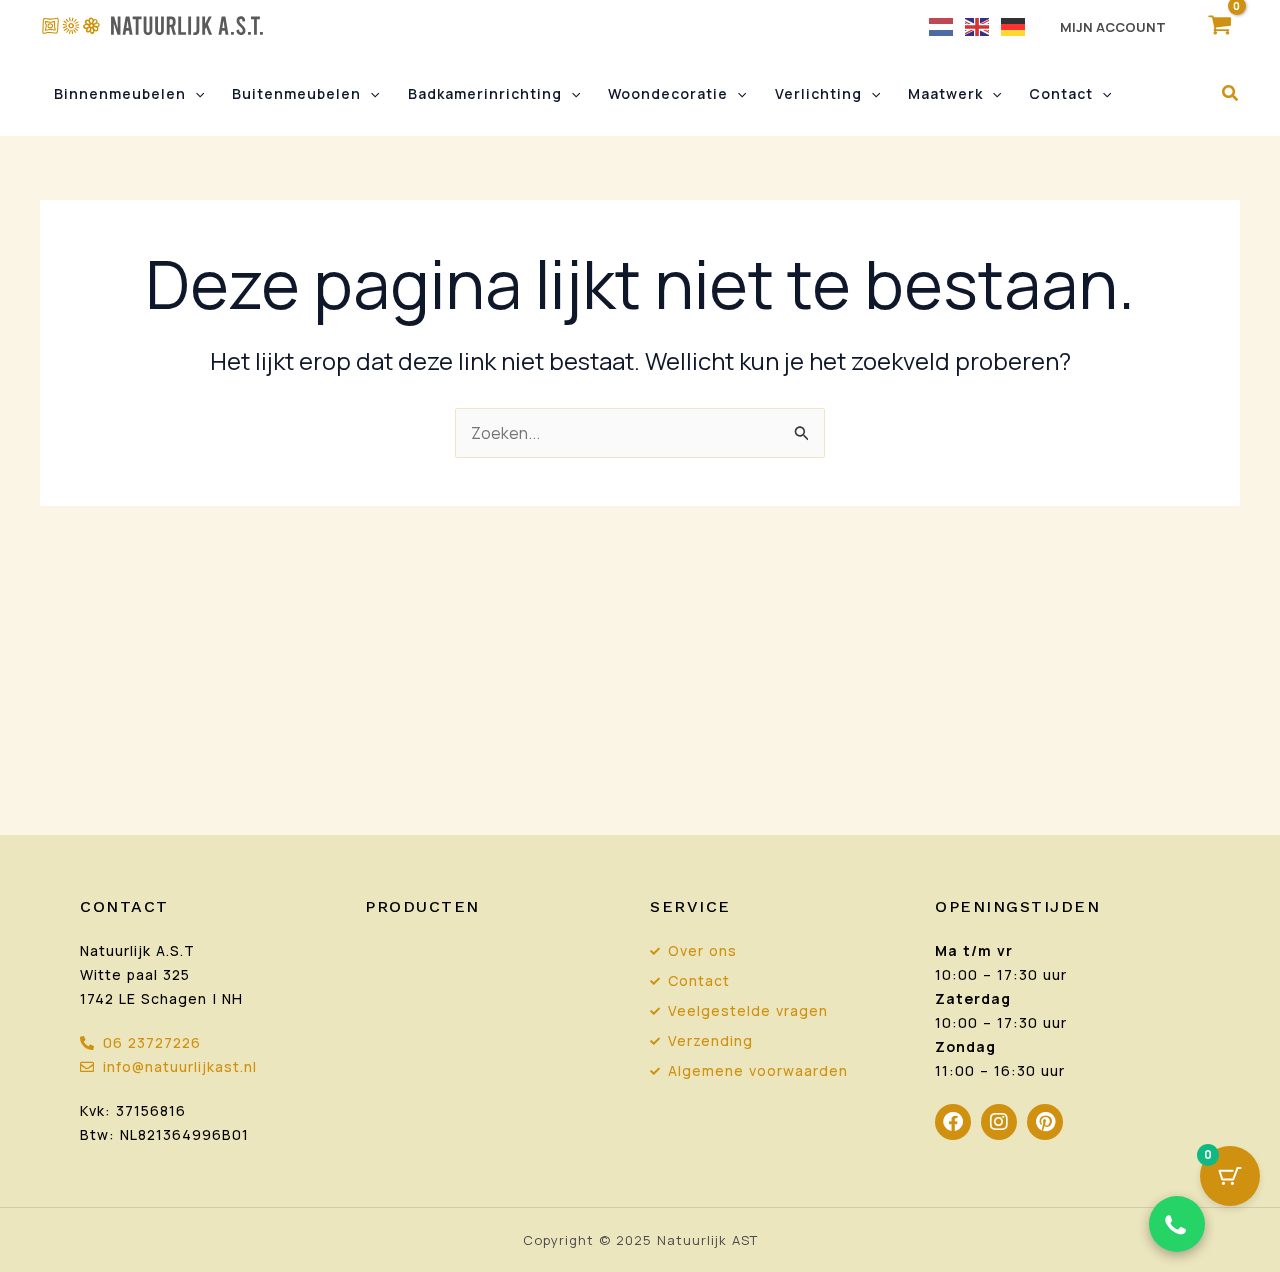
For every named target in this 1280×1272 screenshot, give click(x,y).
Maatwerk (945, 93)
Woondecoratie (668, 93)
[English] (978, 25)
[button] (195, 94)
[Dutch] (942, 25)
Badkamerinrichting (485, 93)
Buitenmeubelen (296, 93)
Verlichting (818, 93)
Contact (1061, 93)
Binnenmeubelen (120, 93)
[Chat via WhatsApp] (1177, 1224)
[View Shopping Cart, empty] (1219, 25)
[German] (1014, 25)
